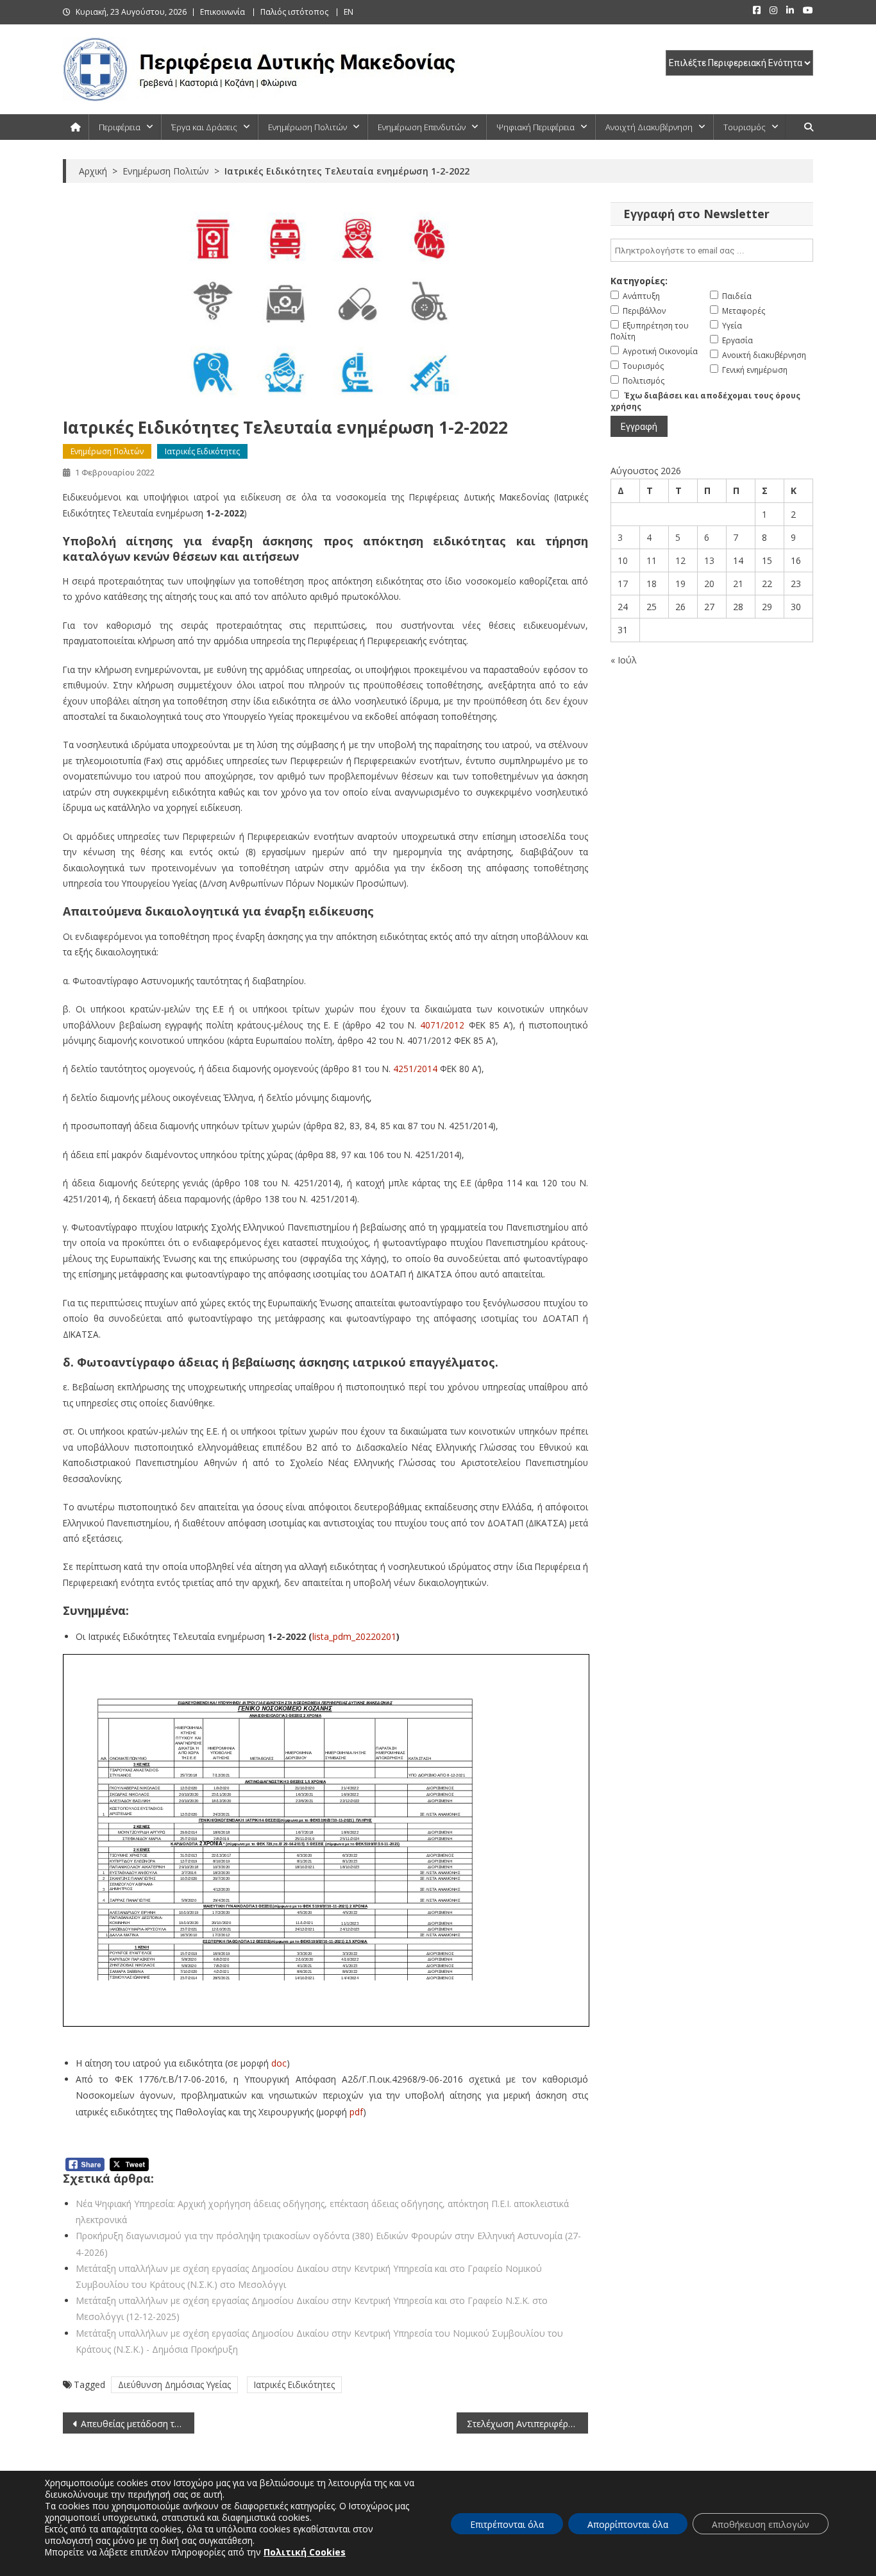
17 (623, 584)
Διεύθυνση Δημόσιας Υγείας (174, 2384)
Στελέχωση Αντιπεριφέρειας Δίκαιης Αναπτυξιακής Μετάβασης (527, 2424)
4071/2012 (442, 1025)
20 (709, 584)
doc (279, 2063)
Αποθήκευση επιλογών (761, 2524)
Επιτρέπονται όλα (507, 2524)
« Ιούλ (624, 660)
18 (652, 584)
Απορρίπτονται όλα (628, 2524)
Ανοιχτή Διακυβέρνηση (649, 127)
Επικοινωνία (223, 12)
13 (709, 560)
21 (738, 584)
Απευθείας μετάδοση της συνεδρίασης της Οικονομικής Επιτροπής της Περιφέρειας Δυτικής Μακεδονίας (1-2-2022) (138, 2424)
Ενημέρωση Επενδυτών (422, 127)
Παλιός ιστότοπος (294, 12)
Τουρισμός (745, 127)
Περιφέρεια (120, 127)
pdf (356, 2112)
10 (623, 560)
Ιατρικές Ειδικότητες (202, 451)
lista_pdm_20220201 (354, 1636)
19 (680, 584)
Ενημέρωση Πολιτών (307, 127)
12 (680, 560)
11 (652, 560)
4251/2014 (415, 1069)
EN (349, 12)
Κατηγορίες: (639, 281)
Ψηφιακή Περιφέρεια (535, 127)
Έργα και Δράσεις (204, 127)
